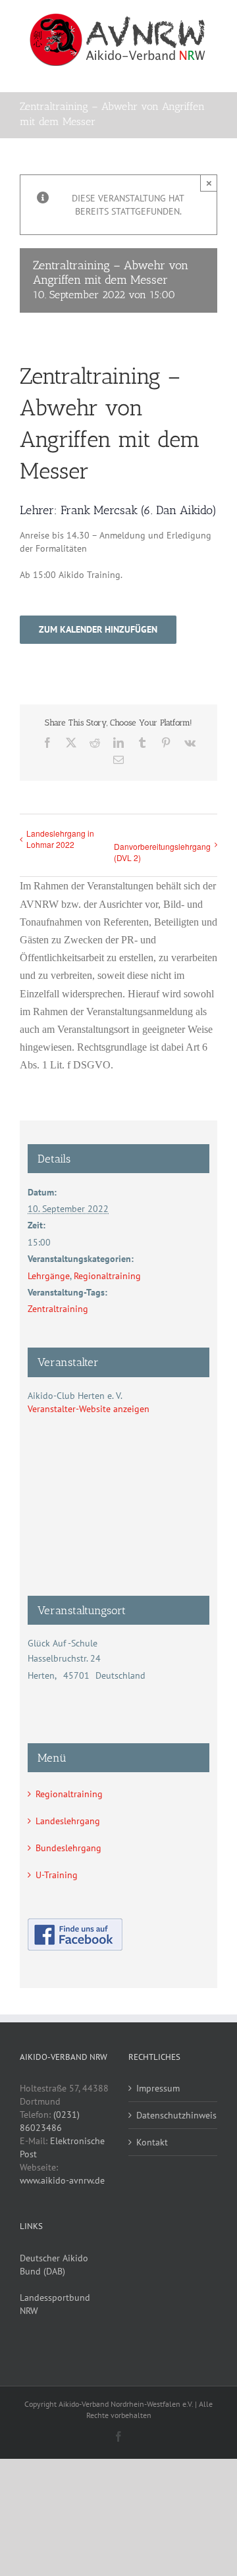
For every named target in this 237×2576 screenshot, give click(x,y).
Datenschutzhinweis (173, 2115)
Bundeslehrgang (68, 1848)
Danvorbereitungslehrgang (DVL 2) (162, 852)
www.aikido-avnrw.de (62, 2180)
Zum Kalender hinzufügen (98, 630)
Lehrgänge (49, 1276)
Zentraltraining (58, 1309)
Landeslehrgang (68, 1821)
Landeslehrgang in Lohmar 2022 (60, 839)
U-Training (57, 1875)
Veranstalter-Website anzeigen (89, 1409)
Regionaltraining (107, 1276)
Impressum (158, 2088)
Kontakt (152, 2142)
